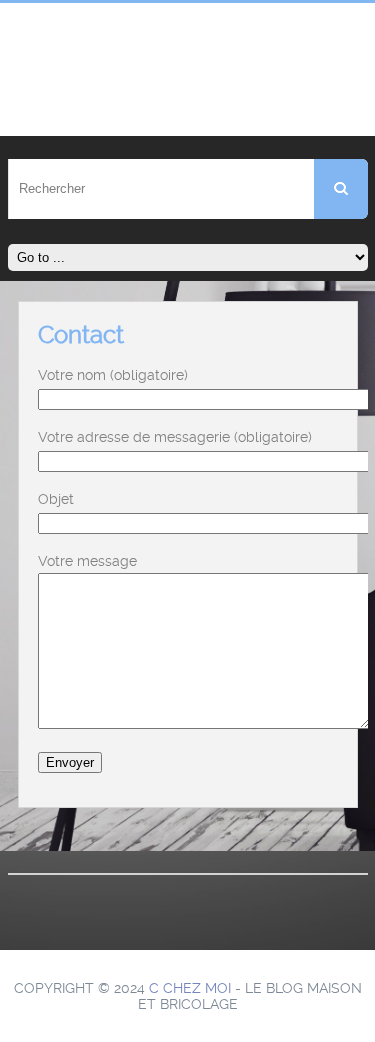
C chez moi (190, 988)
